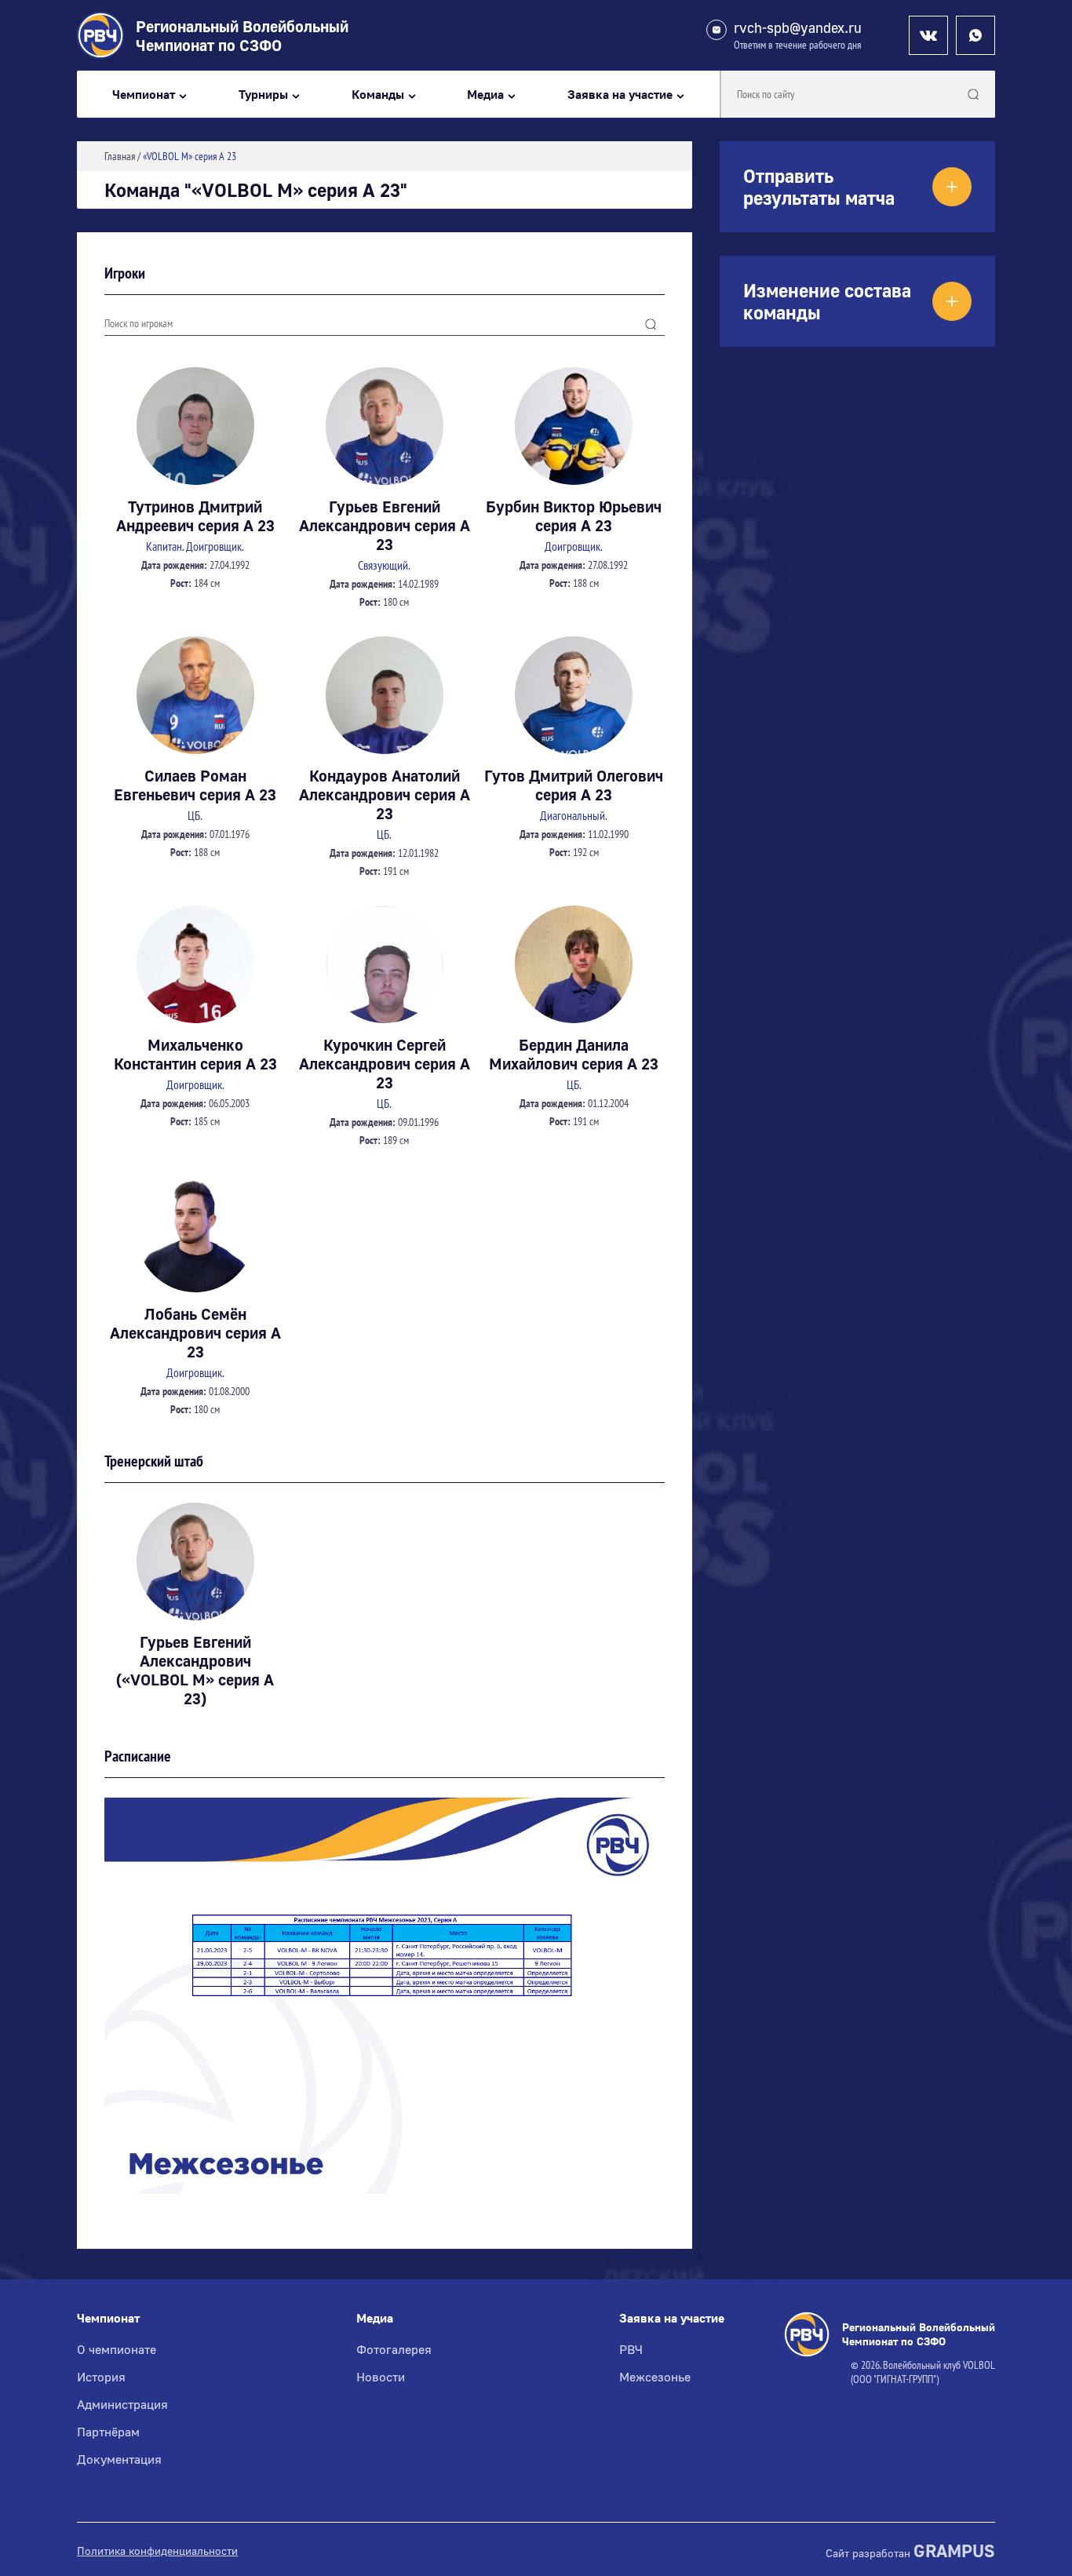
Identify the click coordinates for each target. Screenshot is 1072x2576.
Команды (378, 95)
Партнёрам (108, 2432)
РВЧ (631, 2349)
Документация (119, 2459)
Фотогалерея (394, 2349)
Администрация (122, 2404)
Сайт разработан (910, 2551)
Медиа (485, 95)
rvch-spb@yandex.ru (798, 28)
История (101, 2377)
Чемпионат (144, 95)
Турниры (263, 95)
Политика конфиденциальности (157, 2551)
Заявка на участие (620, 95)
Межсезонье (655, 2377)
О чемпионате (117, 2349)
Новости (381, 2377)
